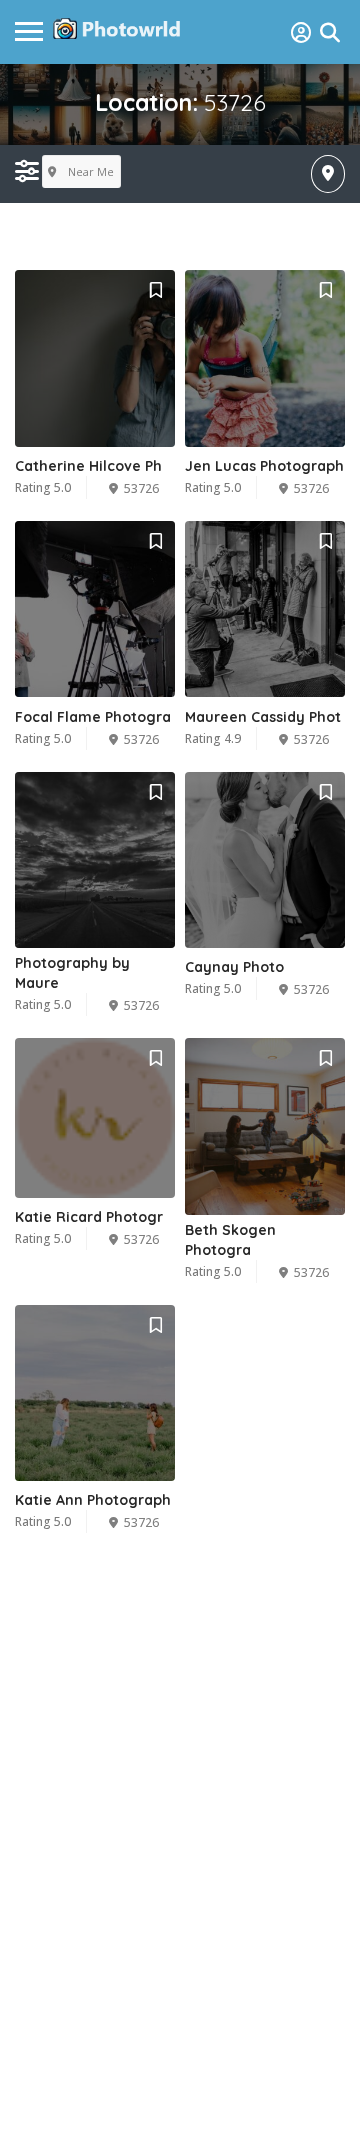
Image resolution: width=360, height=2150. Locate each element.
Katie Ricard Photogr (89, 1217)
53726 (141, 488)
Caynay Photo (234, 967)
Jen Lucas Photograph (264, 466)
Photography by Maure (72, 973)
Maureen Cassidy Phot (263, 717)
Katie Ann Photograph (93, 1500)
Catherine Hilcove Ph (88, 466)
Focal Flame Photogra (93, 717)
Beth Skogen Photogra (230, 1240)
